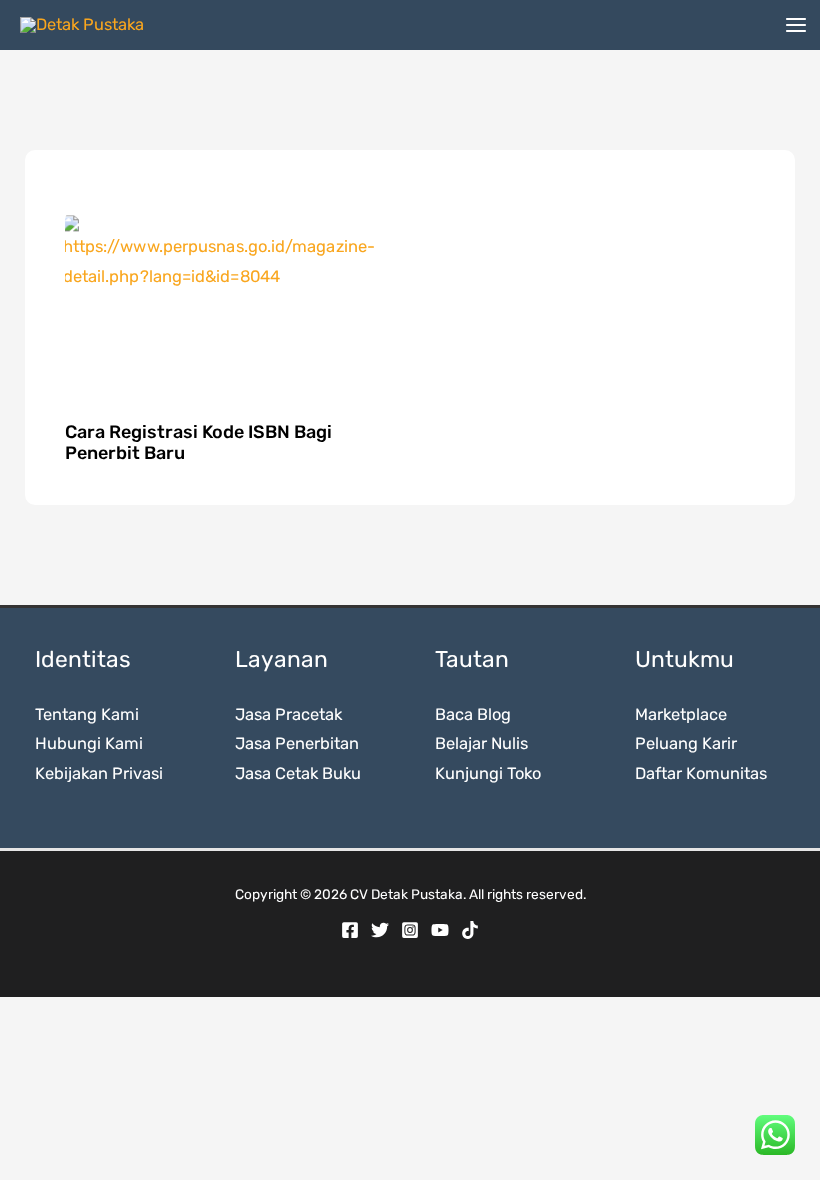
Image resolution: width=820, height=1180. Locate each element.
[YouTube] (440, 930)
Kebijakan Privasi (99, 773)
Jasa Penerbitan (297, 743)
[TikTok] (470, 930)
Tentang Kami (87, 714)
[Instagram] (410, 930)
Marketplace (681, 714)
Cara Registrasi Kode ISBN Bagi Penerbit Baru (198, 443)
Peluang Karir (686, 743)
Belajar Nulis (481, 743)
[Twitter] (380, 930)
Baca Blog (473, 714)
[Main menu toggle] (795, 25)
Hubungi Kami (89, 743)
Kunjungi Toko (488, 773)
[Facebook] (350, 930)
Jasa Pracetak (288, 714)
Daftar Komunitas (701, 773)
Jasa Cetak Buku (298, 773)
